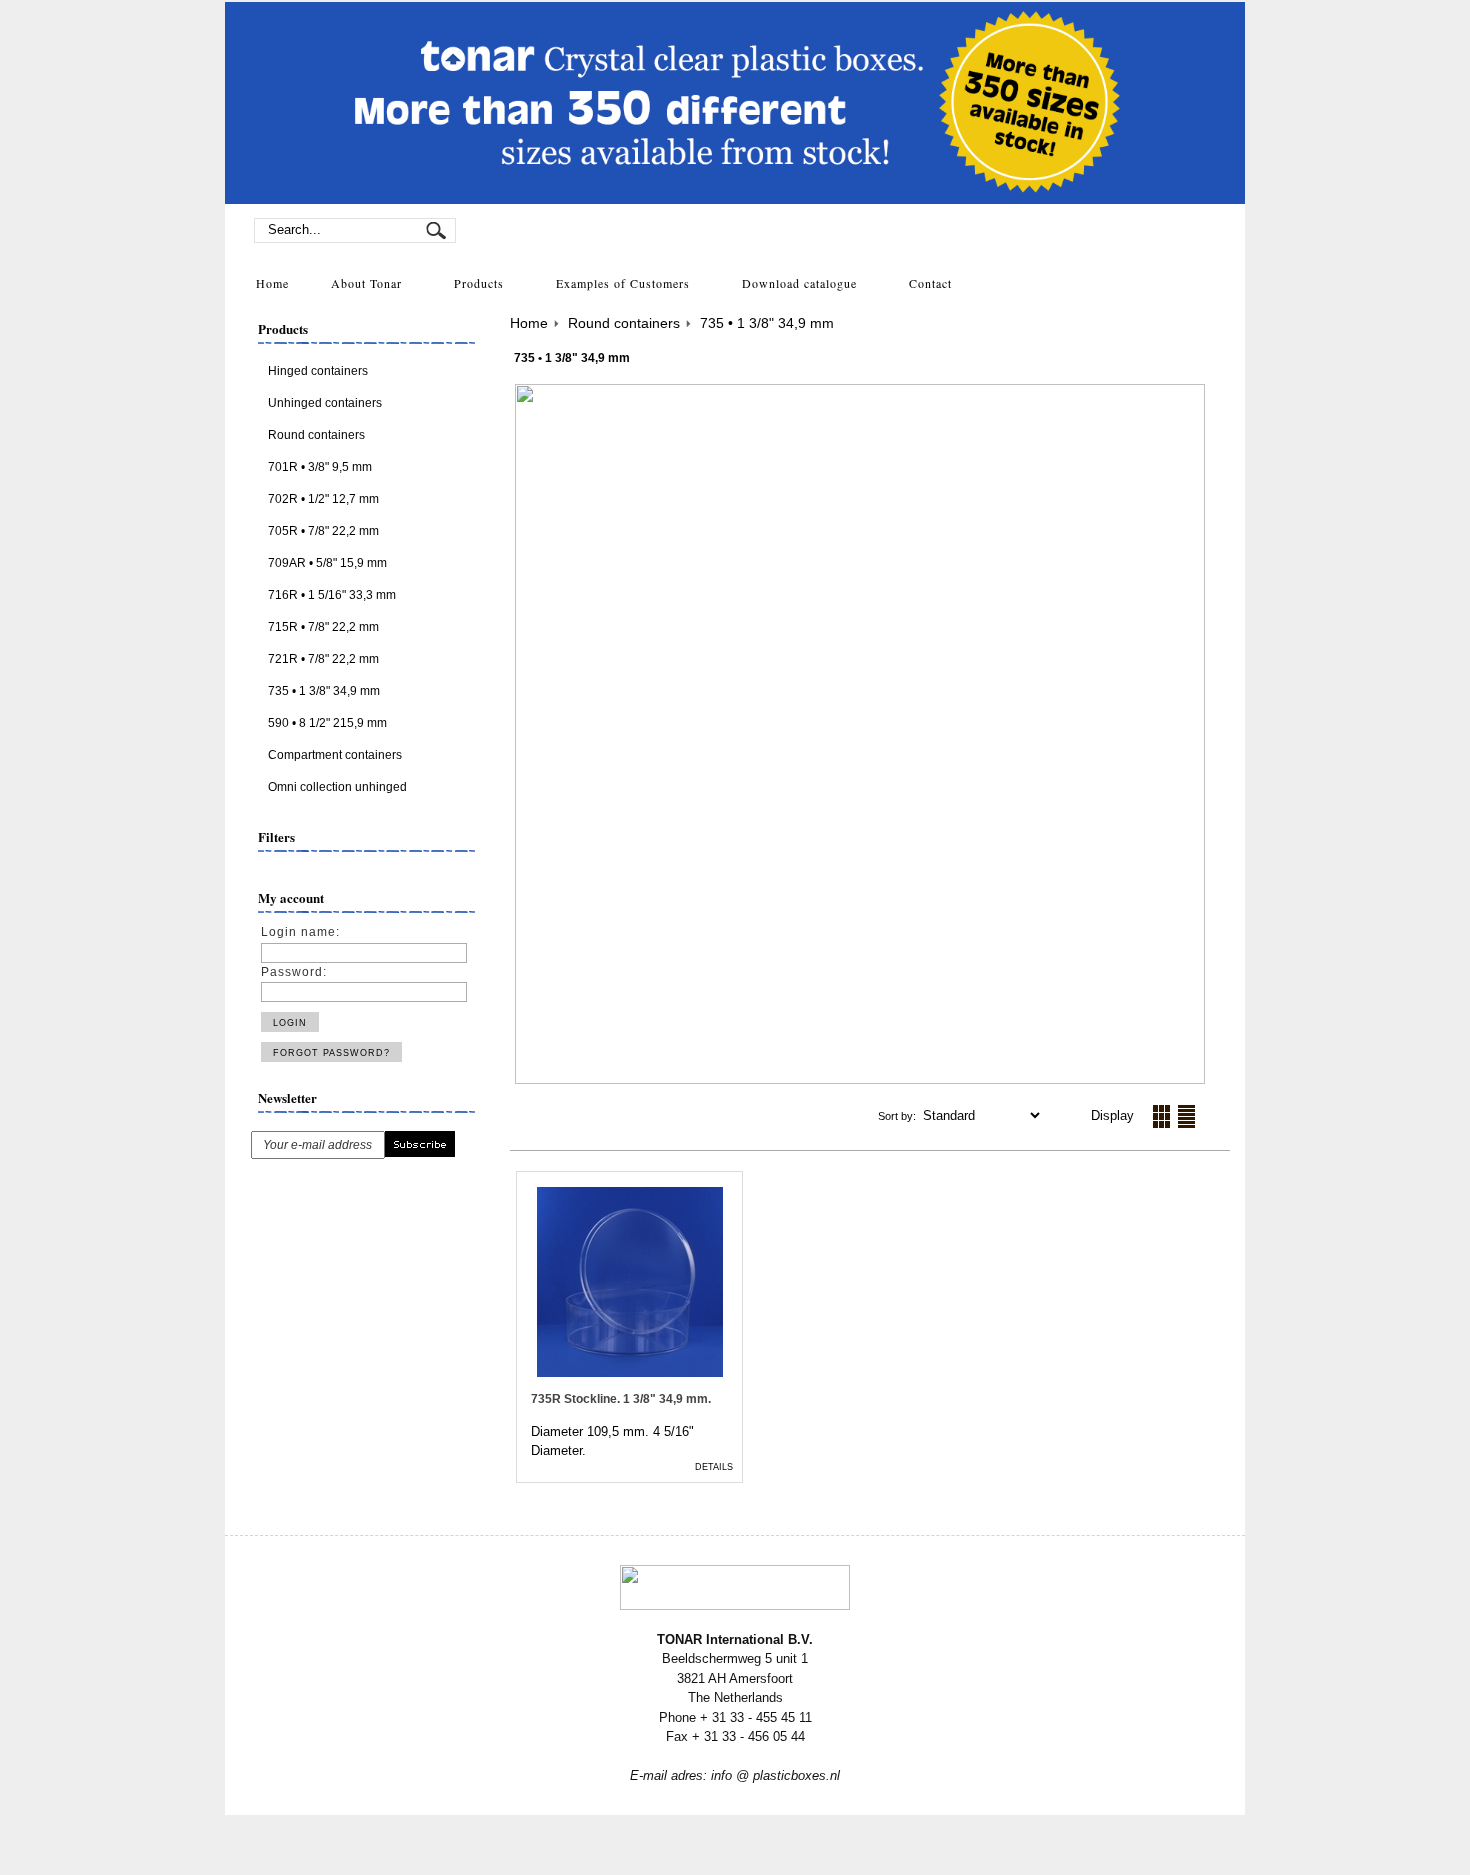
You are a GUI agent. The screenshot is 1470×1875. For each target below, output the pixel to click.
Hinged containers (318, 371)
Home (529, 323)
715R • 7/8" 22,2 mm (323, 627)
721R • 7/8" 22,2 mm (323, 659)
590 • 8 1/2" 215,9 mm (327, 723)
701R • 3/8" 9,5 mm (320, 467)
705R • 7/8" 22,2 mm (323, 531)
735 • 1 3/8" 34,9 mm (767, 323)
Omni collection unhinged (337, 787)
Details (714, 1467)
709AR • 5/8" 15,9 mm (327, 563)
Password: (294, 972)
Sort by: (898, 1116)
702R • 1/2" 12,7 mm (323, 499)
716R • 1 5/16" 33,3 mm (332, 595)
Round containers (316, 435)
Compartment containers (335, 755)
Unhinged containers (325, 403)
